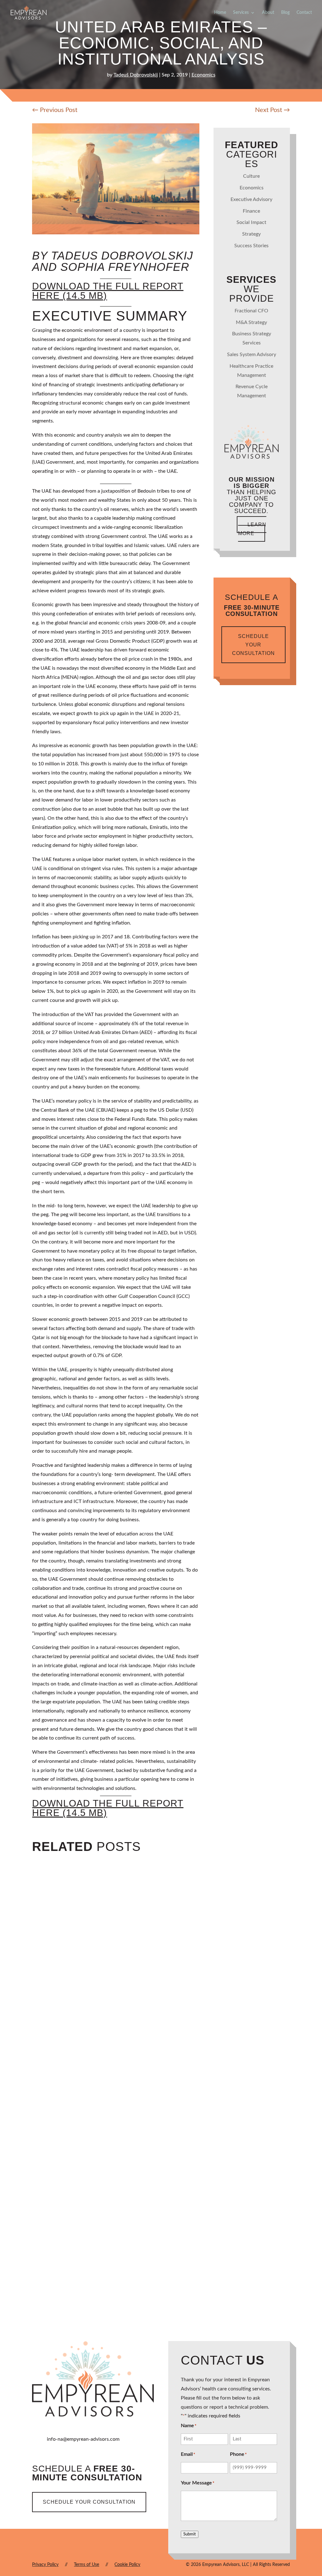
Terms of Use (86, 2565)
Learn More (252, 529)
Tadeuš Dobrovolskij (136, 75)
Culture (251, 176)
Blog (285, 13)
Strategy (251, 234)
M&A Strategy (251, 322)
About (268, 13)
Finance (251, 211)
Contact (304, 13)
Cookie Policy (127, 2565)
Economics (203, 75)
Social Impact (251, 222)
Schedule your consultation (253, 645)
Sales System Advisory (252, 355)
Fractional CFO (251, 311)
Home (220, 13)
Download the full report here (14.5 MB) (108, 291)
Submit (190, 2534)
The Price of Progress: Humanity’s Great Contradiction (157, 2037)
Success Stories (251, 246)
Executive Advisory (251, 199)
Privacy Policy (45, 2565)
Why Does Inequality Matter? (100, 2260)
